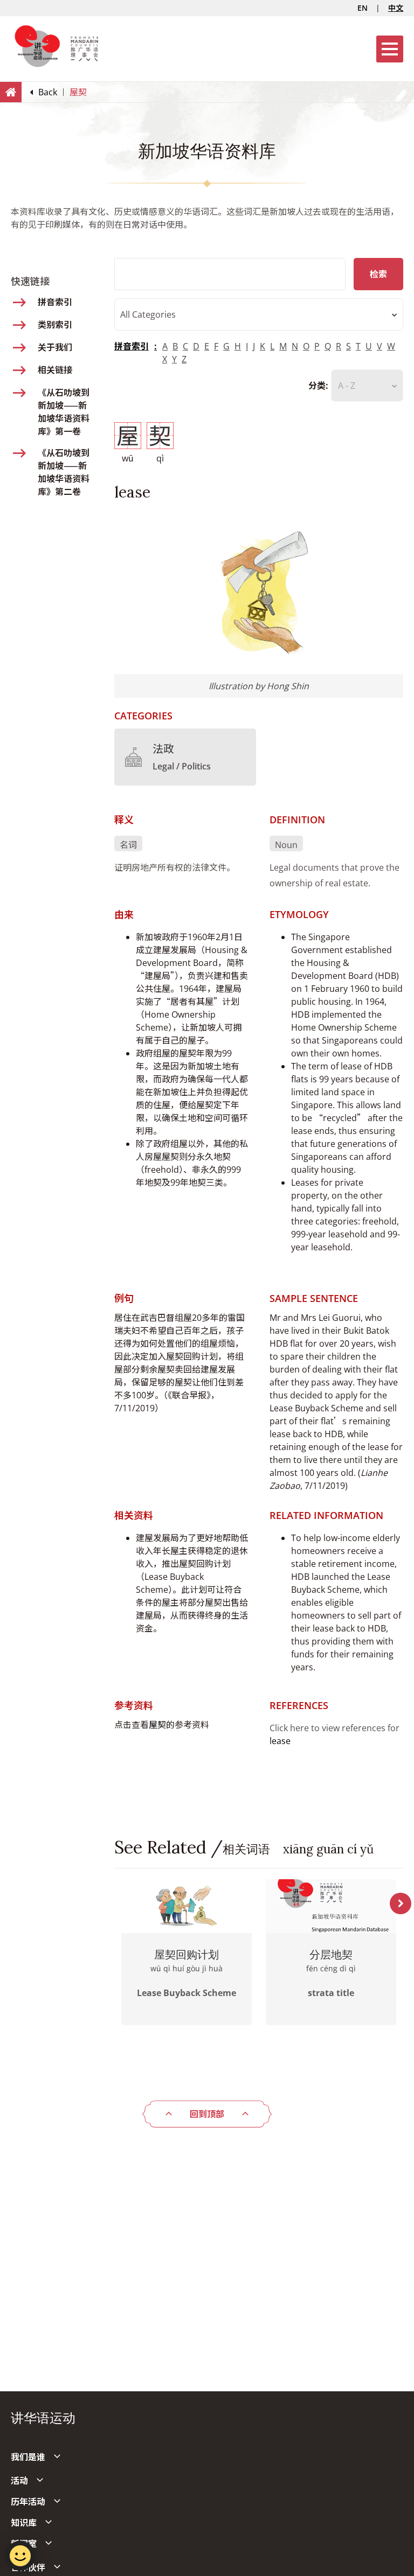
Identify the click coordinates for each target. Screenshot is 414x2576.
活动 (19, 2481)
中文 (396, 8)
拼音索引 (132, 346)
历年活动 (28, 2502)
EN (363, 8)
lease (280, 1741)
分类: (318, 386)
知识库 (24, 2523)
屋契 (157, 1725)
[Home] (11, 92)
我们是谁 (28, 2457)
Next (401, 1903)
